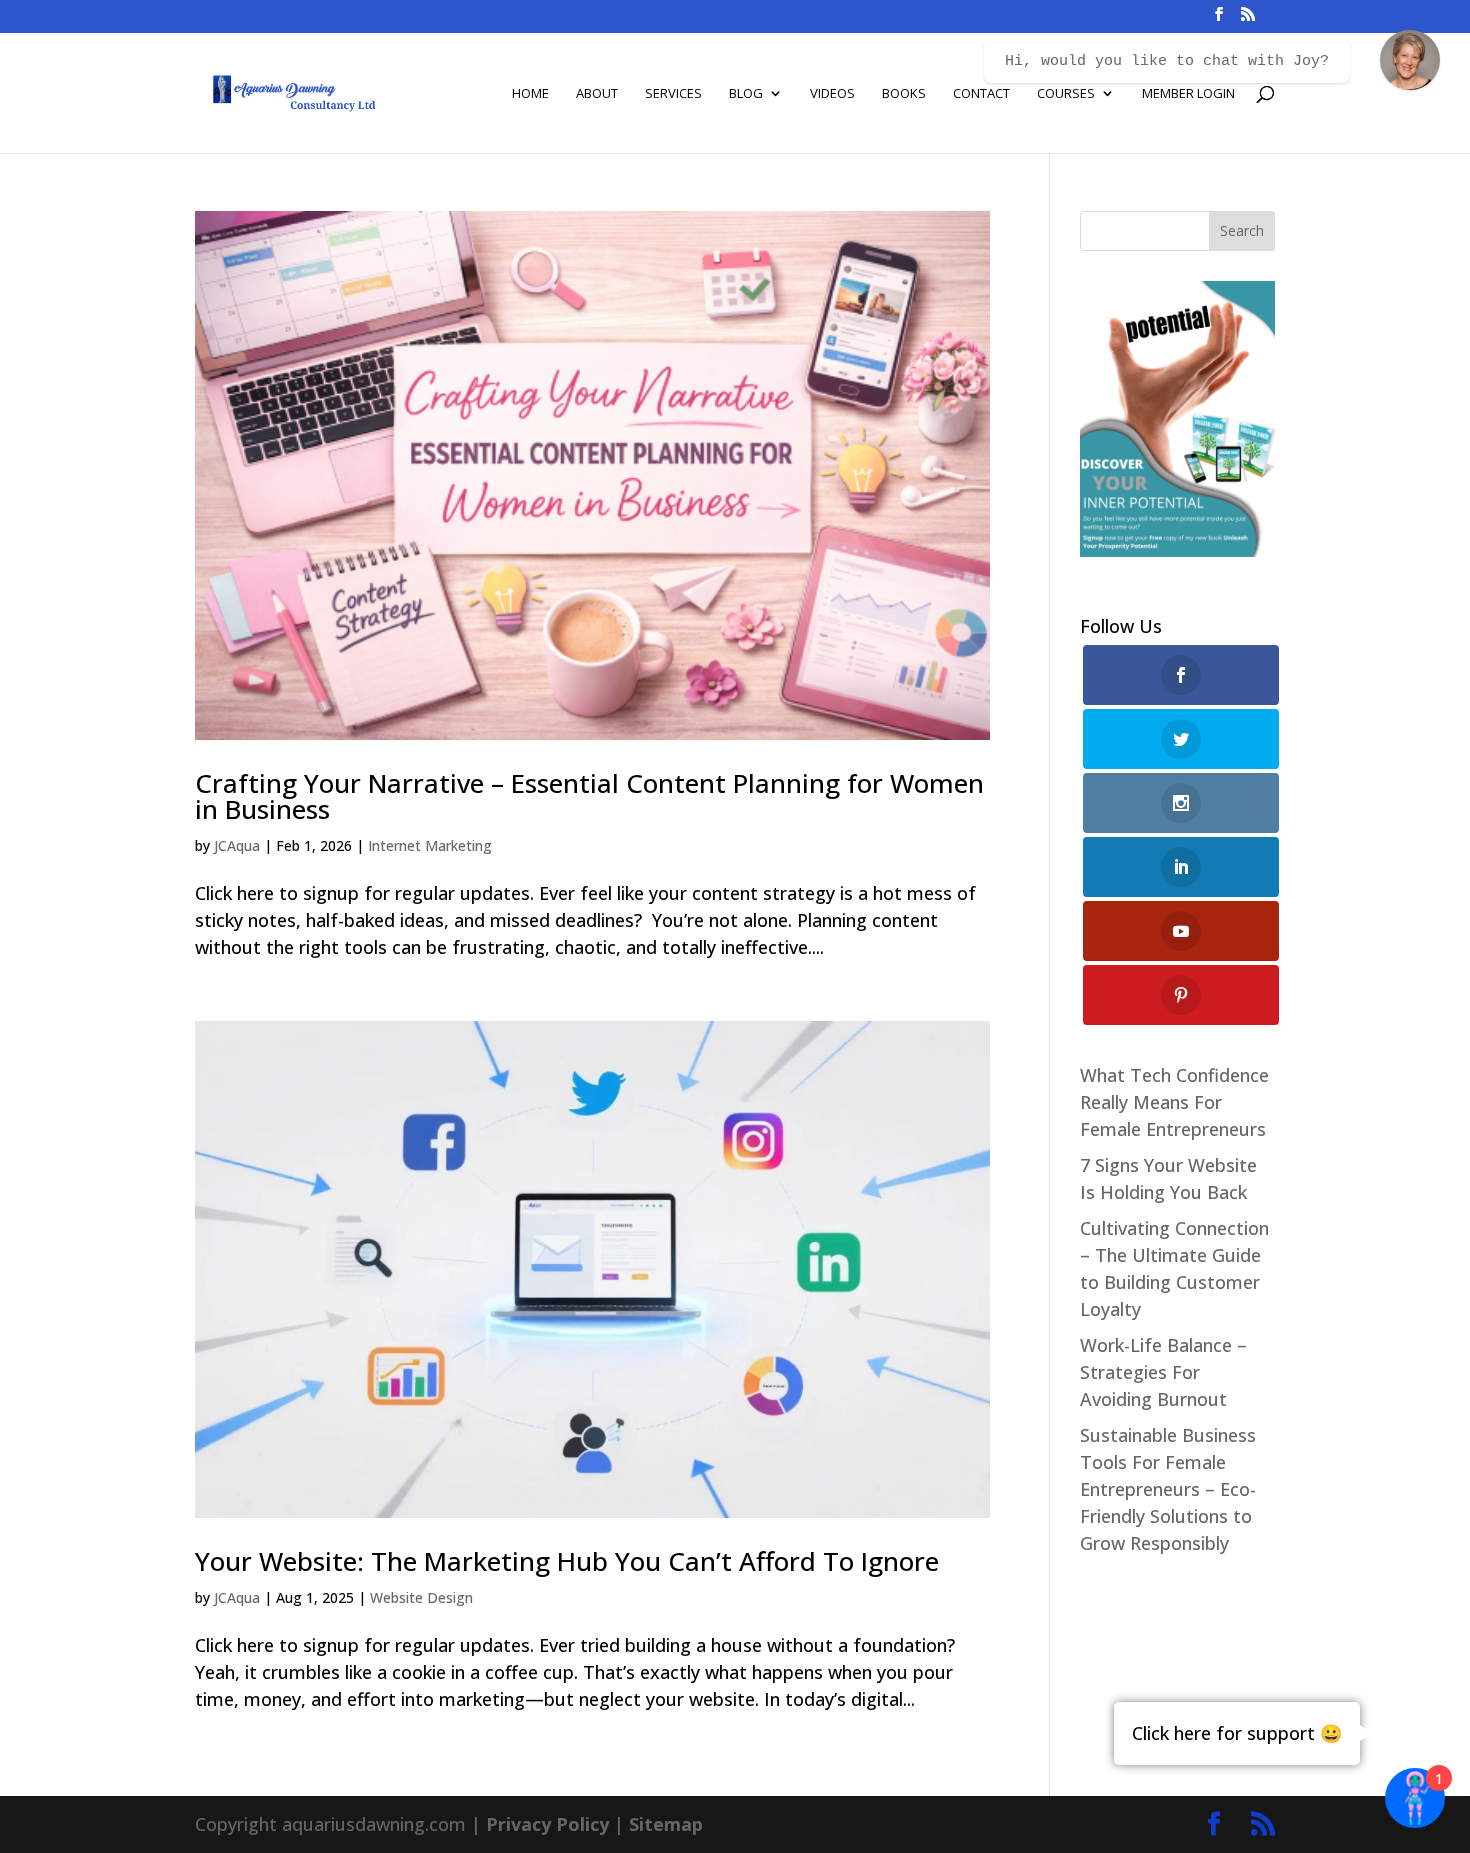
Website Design (421, 1597)
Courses (1066, 94)
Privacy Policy (547, 1824)
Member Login (1188, 94)
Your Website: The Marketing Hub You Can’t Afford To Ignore (567, 1561)
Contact (981, 94)
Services (673, 94)
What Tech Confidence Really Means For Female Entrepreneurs (1174, 1102)
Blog (746, 94)
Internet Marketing (430, 845)
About (597, 94)
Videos (832, 94)
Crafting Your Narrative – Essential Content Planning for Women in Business (589, 796)
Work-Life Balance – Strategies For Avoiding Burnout (1163, 1372)
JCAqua (237, 845)
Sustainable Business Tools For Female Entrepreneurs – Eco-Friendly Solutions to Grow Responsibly (1168, 1489)
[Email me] (1410, 60)
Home (530, 94)
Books (904, 94)
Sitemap (666, 1824)
